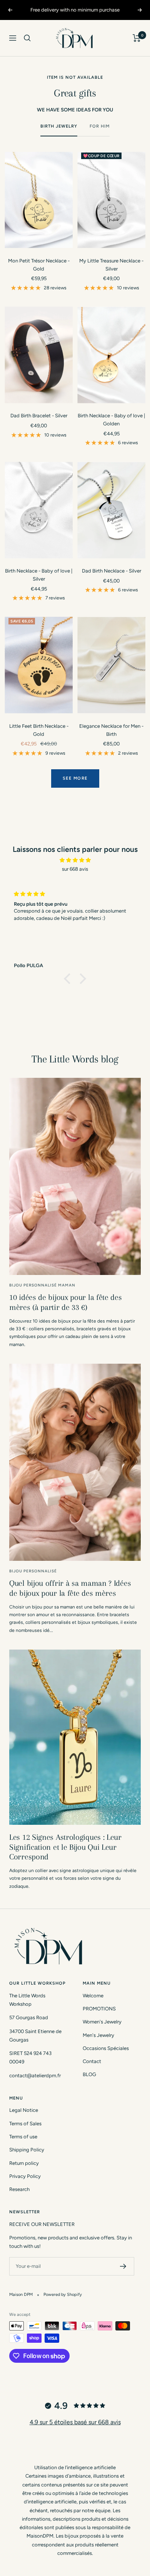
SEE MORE (75, 778)
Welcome (93, 1996)
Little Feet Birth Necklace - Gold (39, 730)
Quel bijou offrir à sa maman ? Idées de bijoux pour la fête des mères (70, 1588)
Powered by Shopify (63, 2295)
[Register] (123, 2266)
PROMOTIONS (99, 2009)
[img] (75, 860)
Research (19, 2189)
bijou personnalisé (33, 1571)
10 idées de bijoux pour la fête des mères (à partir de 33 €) (66, 1302)
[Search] (27, 38)
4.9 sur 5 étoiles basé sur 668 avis (75, 2422)
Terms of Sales (25, 2124)
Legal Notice (24, 2110)
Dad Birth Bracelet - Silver (39, 416)
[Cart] (137, 38)
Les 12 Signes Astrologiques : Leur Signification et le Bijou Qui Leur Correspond (65, 1847)
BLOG (89, 2074)
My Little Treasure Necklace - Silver (111, 265)
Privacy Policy (25, 2176)
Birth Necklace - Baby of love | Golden (111, 420)
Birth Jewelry (59, 126)
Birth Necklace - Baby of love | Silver (39, 575)
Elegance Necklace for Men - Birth (111, 730)
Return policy (24, 2163)
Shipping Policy (27, 2150)
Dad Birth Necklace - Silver (112, 571)
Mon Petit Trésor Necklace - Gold (39, 265)
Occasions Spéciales (106, 2048)
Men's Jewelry (98, 2035)
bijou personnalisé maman (42, 1285)
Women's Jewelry (102, 2022)
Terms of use (23, 2137)
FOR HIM (100, 126)
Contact (92, 2061)
